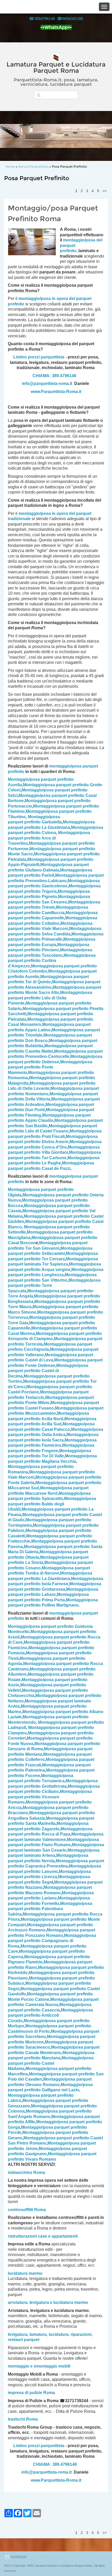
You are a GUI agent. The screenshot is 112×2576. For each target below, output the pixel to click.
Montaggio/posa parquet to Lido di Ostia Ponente (50, 998)
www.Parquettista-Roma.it (56, 392)
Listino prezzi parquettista (39, 357)
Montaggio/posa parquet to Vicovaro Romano (50, 1797)
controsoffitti (20, 2210)
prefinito (68, 251)
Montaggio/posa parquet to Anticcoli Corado (50, 2015)
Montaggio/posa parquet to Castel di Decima (48, 1371)
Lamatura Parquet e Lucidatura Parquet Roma (56, 67)
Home (10, 166)
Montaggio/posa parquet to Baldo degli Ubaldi (52, 1504)
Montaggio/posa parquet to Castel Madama (51, 2063)
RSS (7, 2566)
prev (15, 136)
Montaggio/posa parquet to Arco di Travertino (49, 838)
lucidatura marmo (25, 2273)
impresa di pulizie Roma (31, 2393)
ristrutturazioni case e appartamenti (43, 2236)
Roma (40, 2210)
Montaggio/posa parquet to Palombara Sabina (50, 1909)
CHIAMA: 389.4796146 (54, 376)
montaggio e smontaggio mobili (39, 2366)
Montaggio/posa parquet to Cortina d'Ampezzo (52, 961)
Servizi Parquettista (33, 166)
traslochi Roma (23, 2419)
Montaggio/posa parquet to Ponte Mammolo (50, 1067)
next (97, 136)
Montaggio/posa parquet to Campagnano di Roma (52, 1941)
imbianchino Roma (26, 2172)
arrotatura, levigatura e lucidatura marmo (48, 2302)
